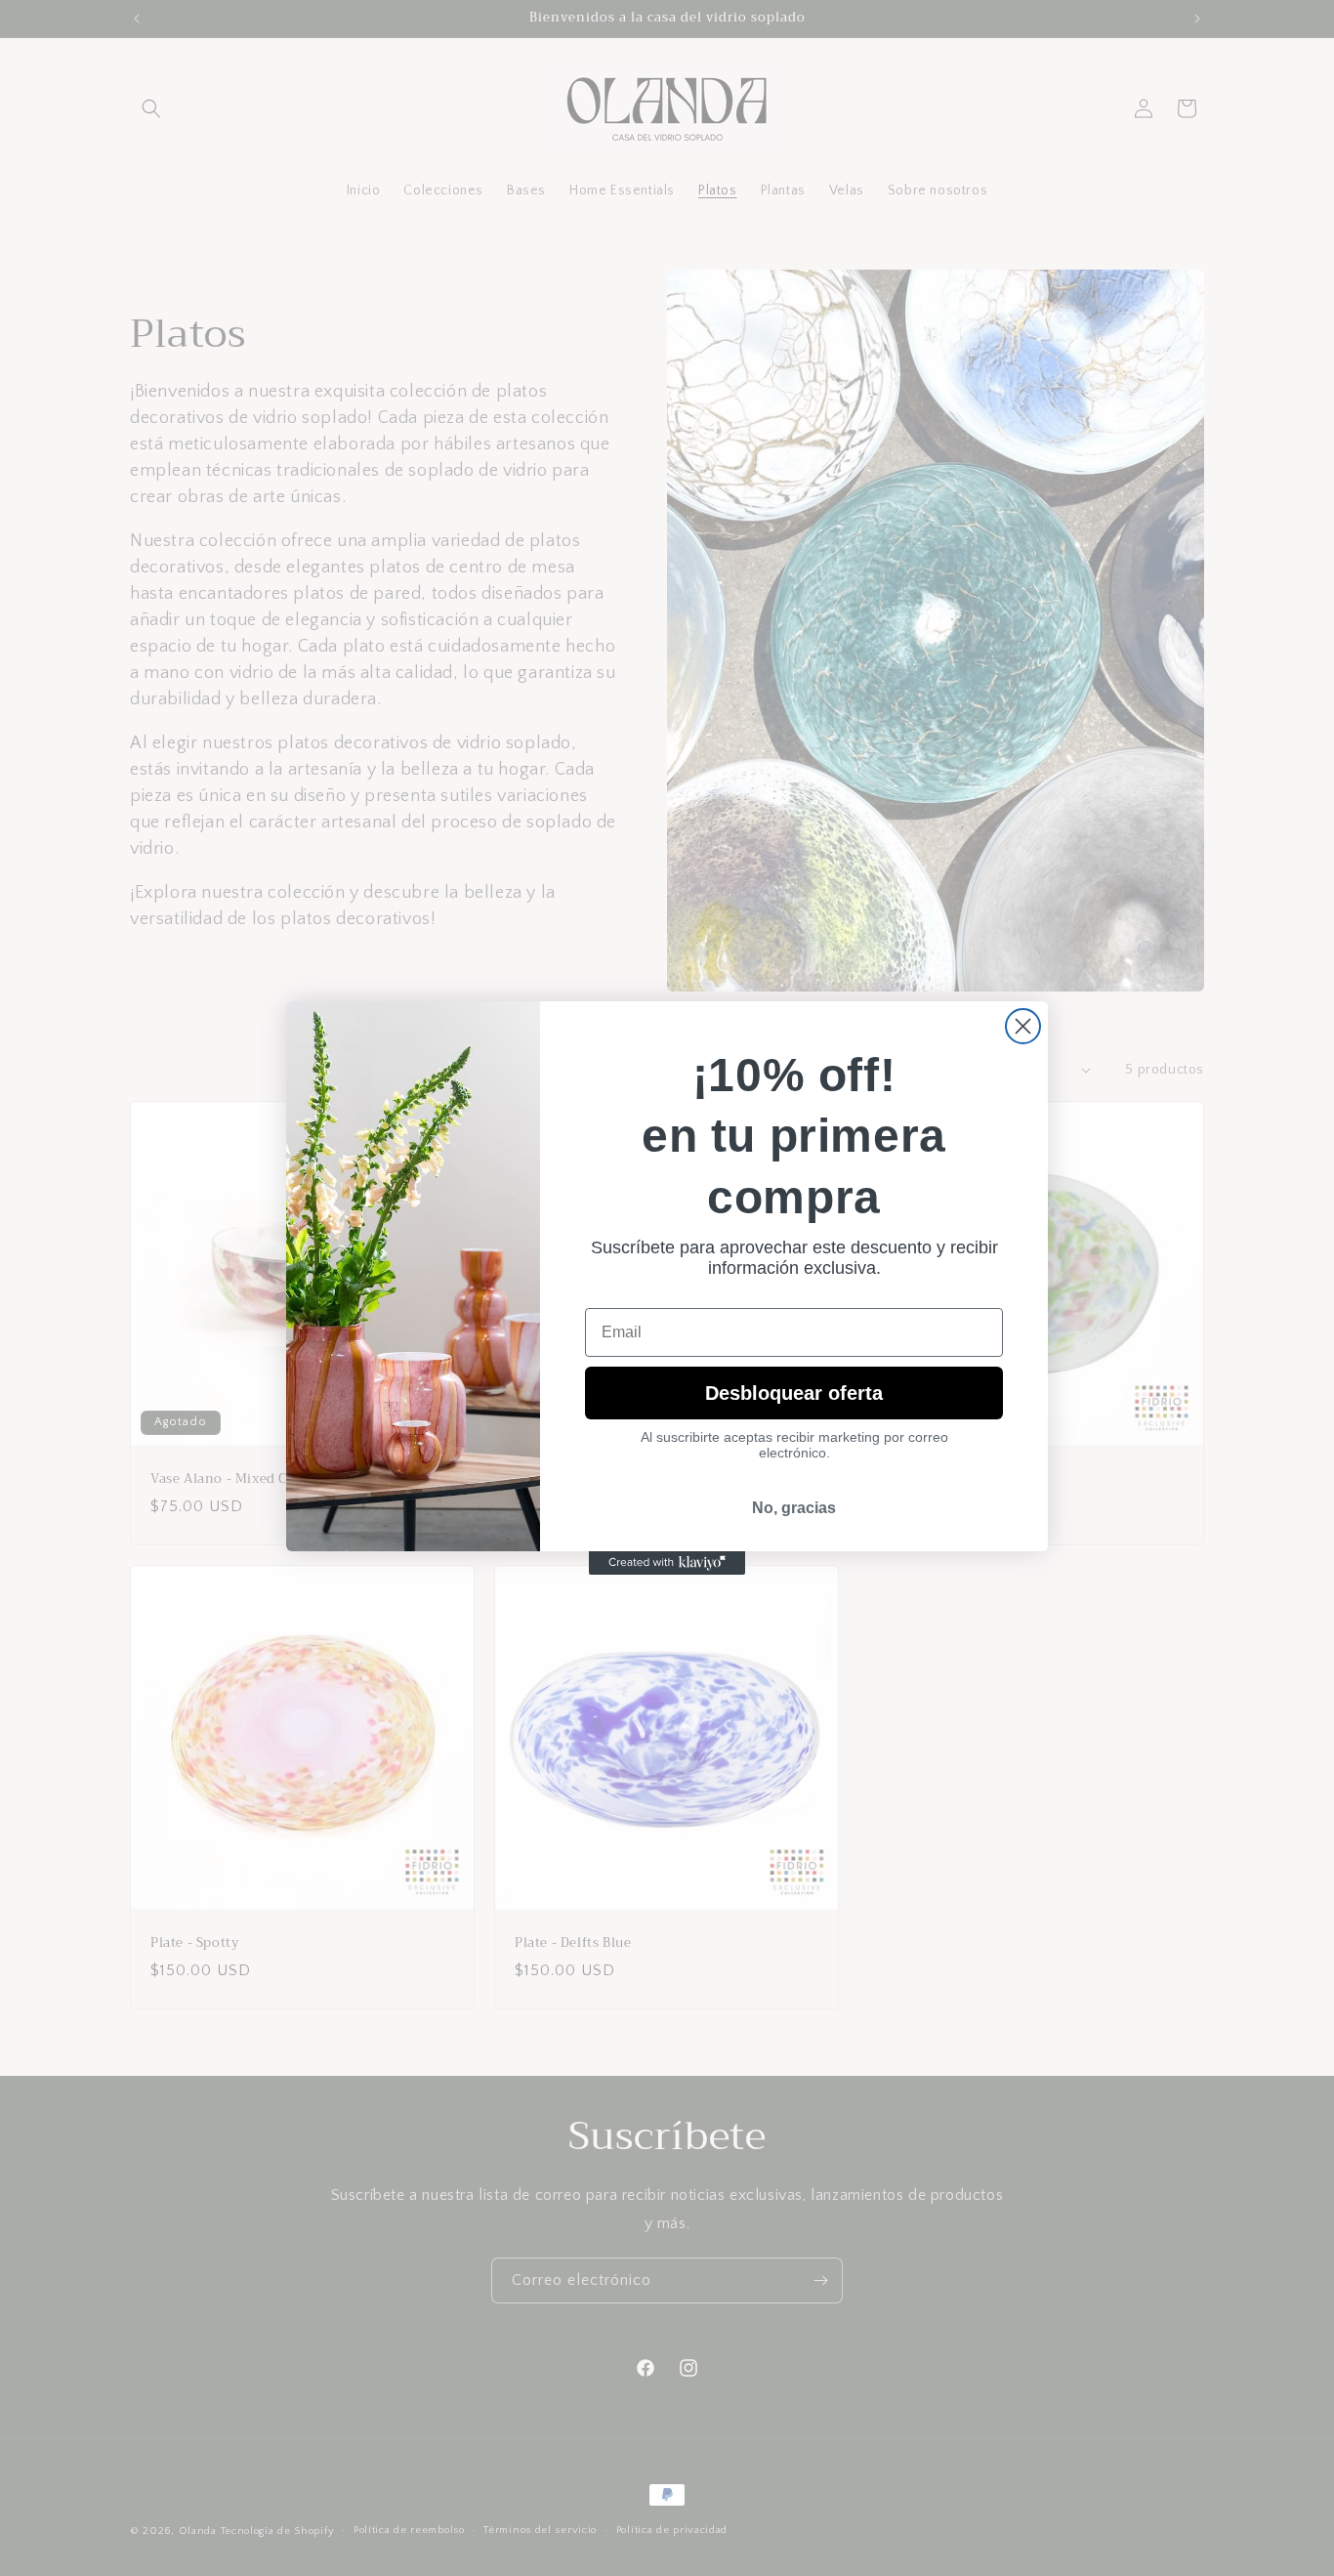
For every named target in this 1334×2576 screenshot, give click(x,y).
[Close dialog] (1023, 1026)
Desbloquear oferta (794, 1393)
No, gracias (794, 1508)
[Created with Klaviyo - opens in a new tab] (667, 1563)
